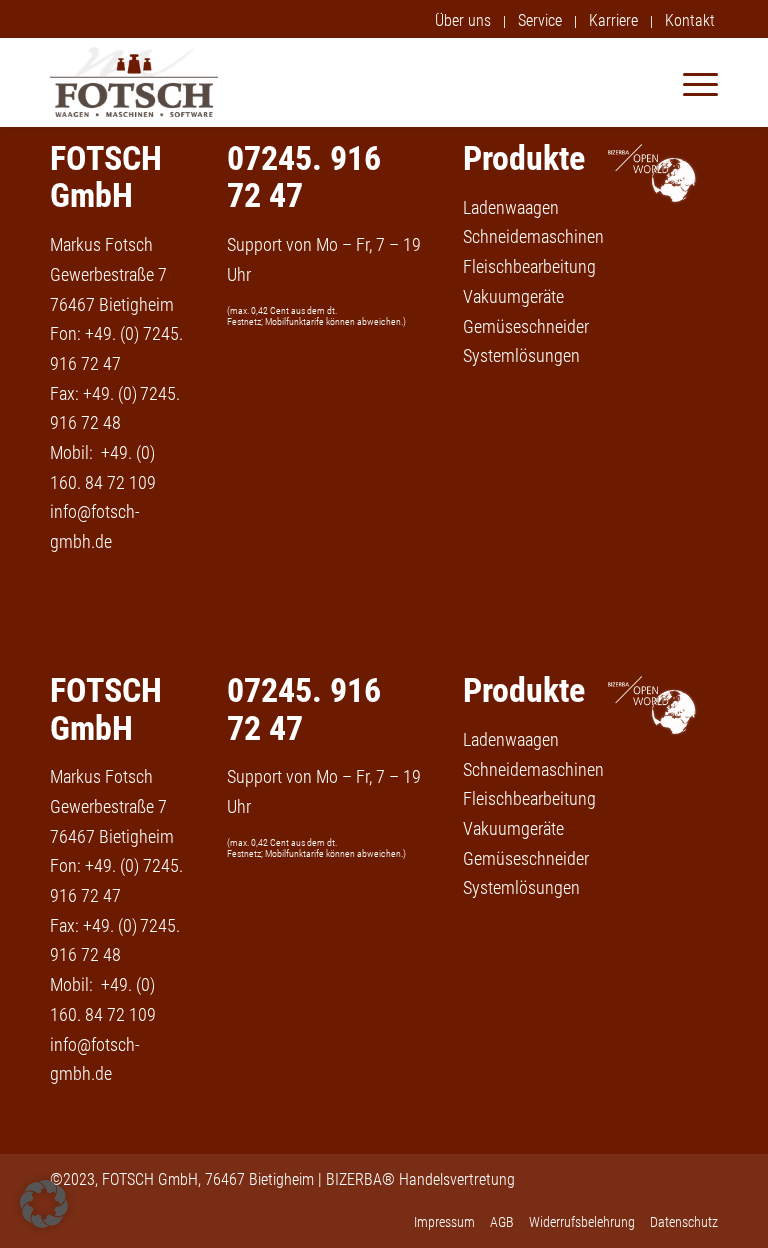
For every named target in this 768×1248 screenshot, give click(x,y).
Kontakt (690, 20)
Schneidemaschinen (533, 236)
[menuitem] (463, 22)
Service (540, 20)
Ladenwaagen (511, 207)
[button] (44, 1204)
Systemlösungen (521, 355)
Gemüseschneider (526, 326)
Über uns (463, 20)
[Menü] (690, 82)
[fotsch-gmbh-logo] (134, 82)
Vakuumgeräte (513, 296)
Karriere (613, 20)
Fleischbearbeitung (529, 266)
